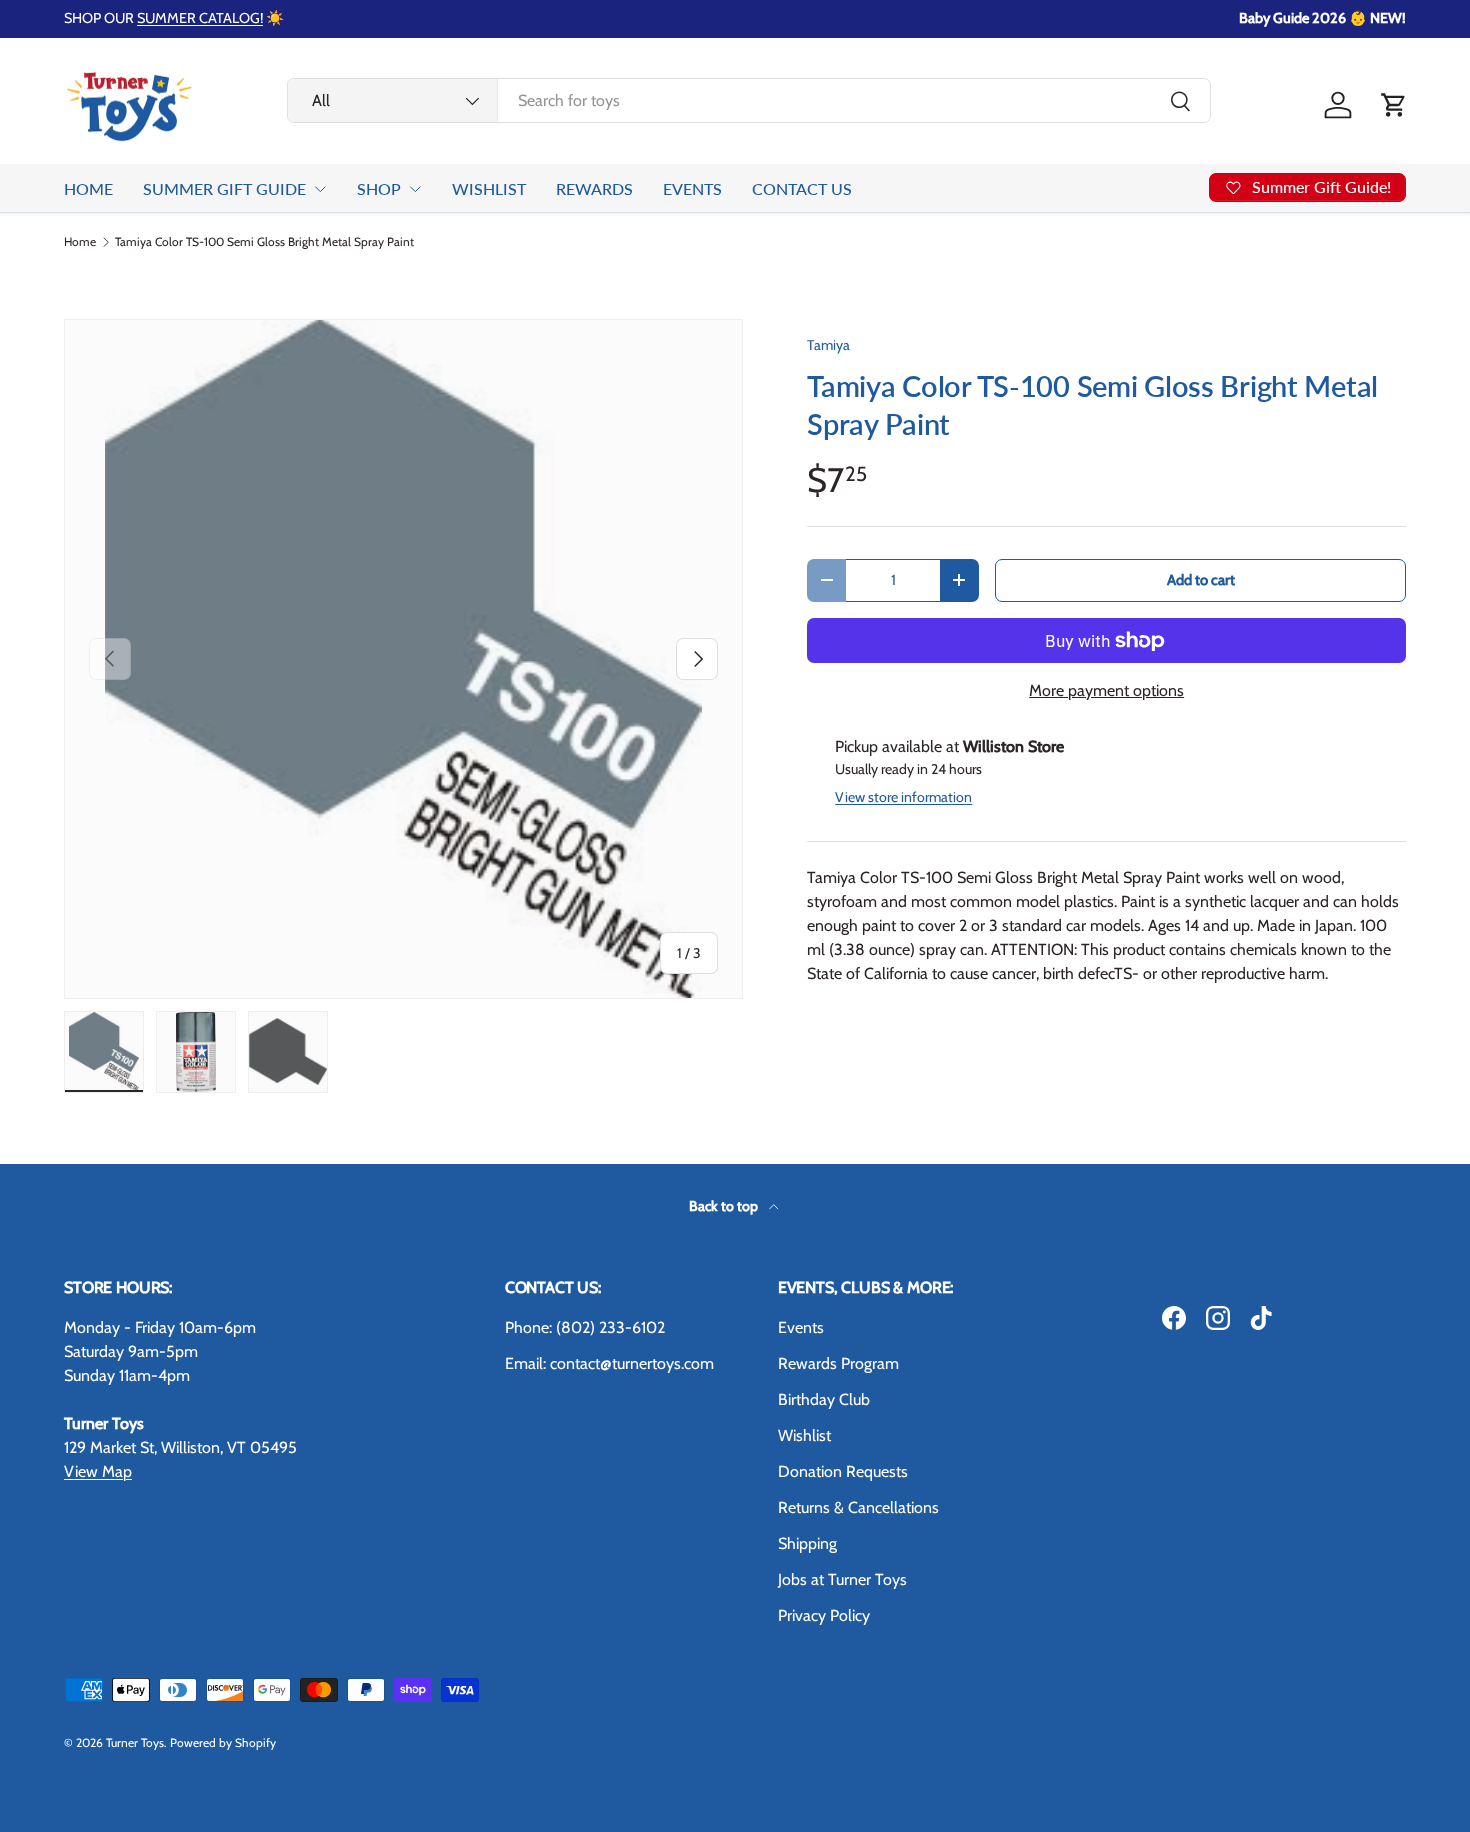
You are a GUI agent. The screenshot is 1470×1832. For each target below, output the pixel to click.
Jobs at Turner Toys (842, 1579)
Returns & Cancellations (858, 1507)
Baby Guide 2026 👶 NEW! (1322, 18)
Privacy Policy (824, 1615)
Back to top (725, 1206)
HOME (88, 188)
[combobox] (749, 100)
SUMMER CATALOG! (200, 18)
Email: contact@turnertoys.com (609, 1363)
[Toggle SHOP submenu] (415, 189)
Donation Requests (843, 1471)
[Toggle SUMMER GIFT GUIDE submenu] (320, 189)
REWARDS (594, 188)
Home (80, 242)
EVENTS (692, 188)
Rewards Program (838, 1363)
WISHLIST (489, 188)
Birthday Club (824, 1399)
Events (801, 1327)
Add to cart (1201, 580)
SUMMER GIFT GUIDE (224, 188)
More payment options (1106, 690)
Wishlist (804, 1435)
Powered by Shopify (223, 1742)
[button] (1394, 105)
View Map (98, 1471)
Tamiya (828, 345)
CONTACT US (802, 188)
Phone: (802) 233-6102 (585, 1327)
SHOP (379, 188)
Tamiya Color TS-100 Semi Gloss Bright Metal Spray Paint (264, 242)
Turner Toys (135, 1742)
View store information (903, 797)
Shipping (807, 1543)
